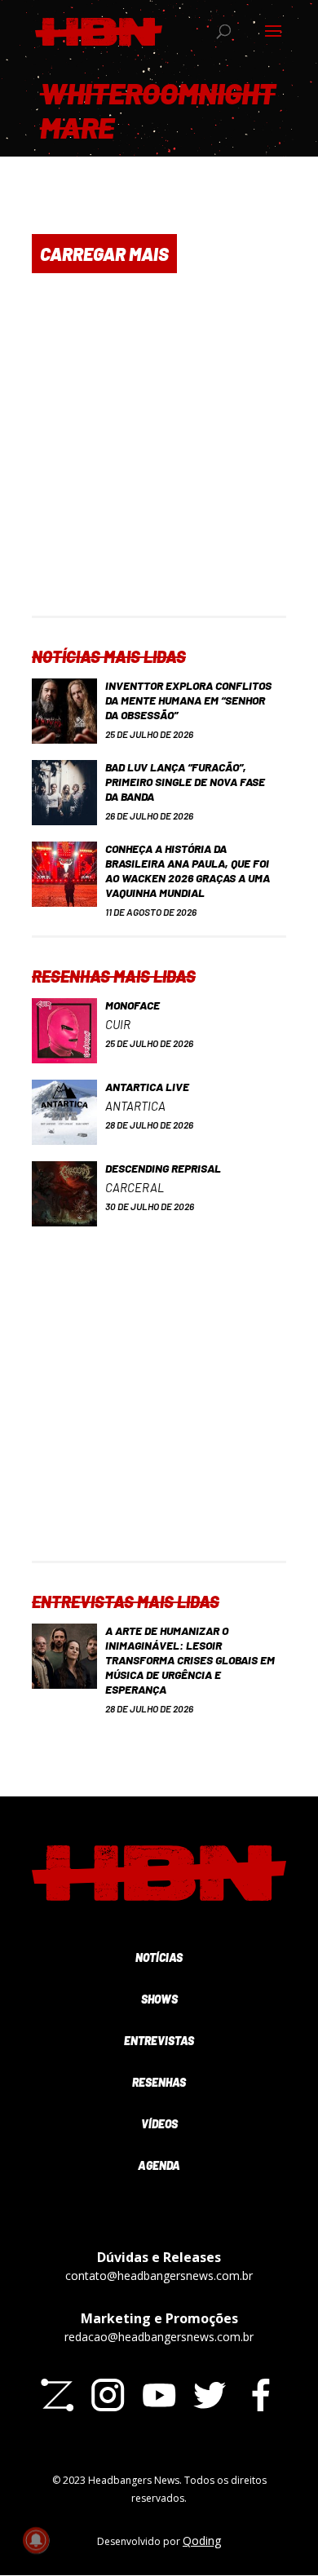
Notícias (159, 1957)
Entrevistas (159, 2041)
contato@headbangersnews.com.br (159, 2276)
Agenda (159, 2165)
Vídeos (159, 2124)
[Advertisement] (159, 457)
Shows (159, 1999)
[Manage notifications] (36, 2540)
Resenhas (159, 2082)
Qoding (202, 2541)
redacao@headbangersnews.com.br (159, 2337)
